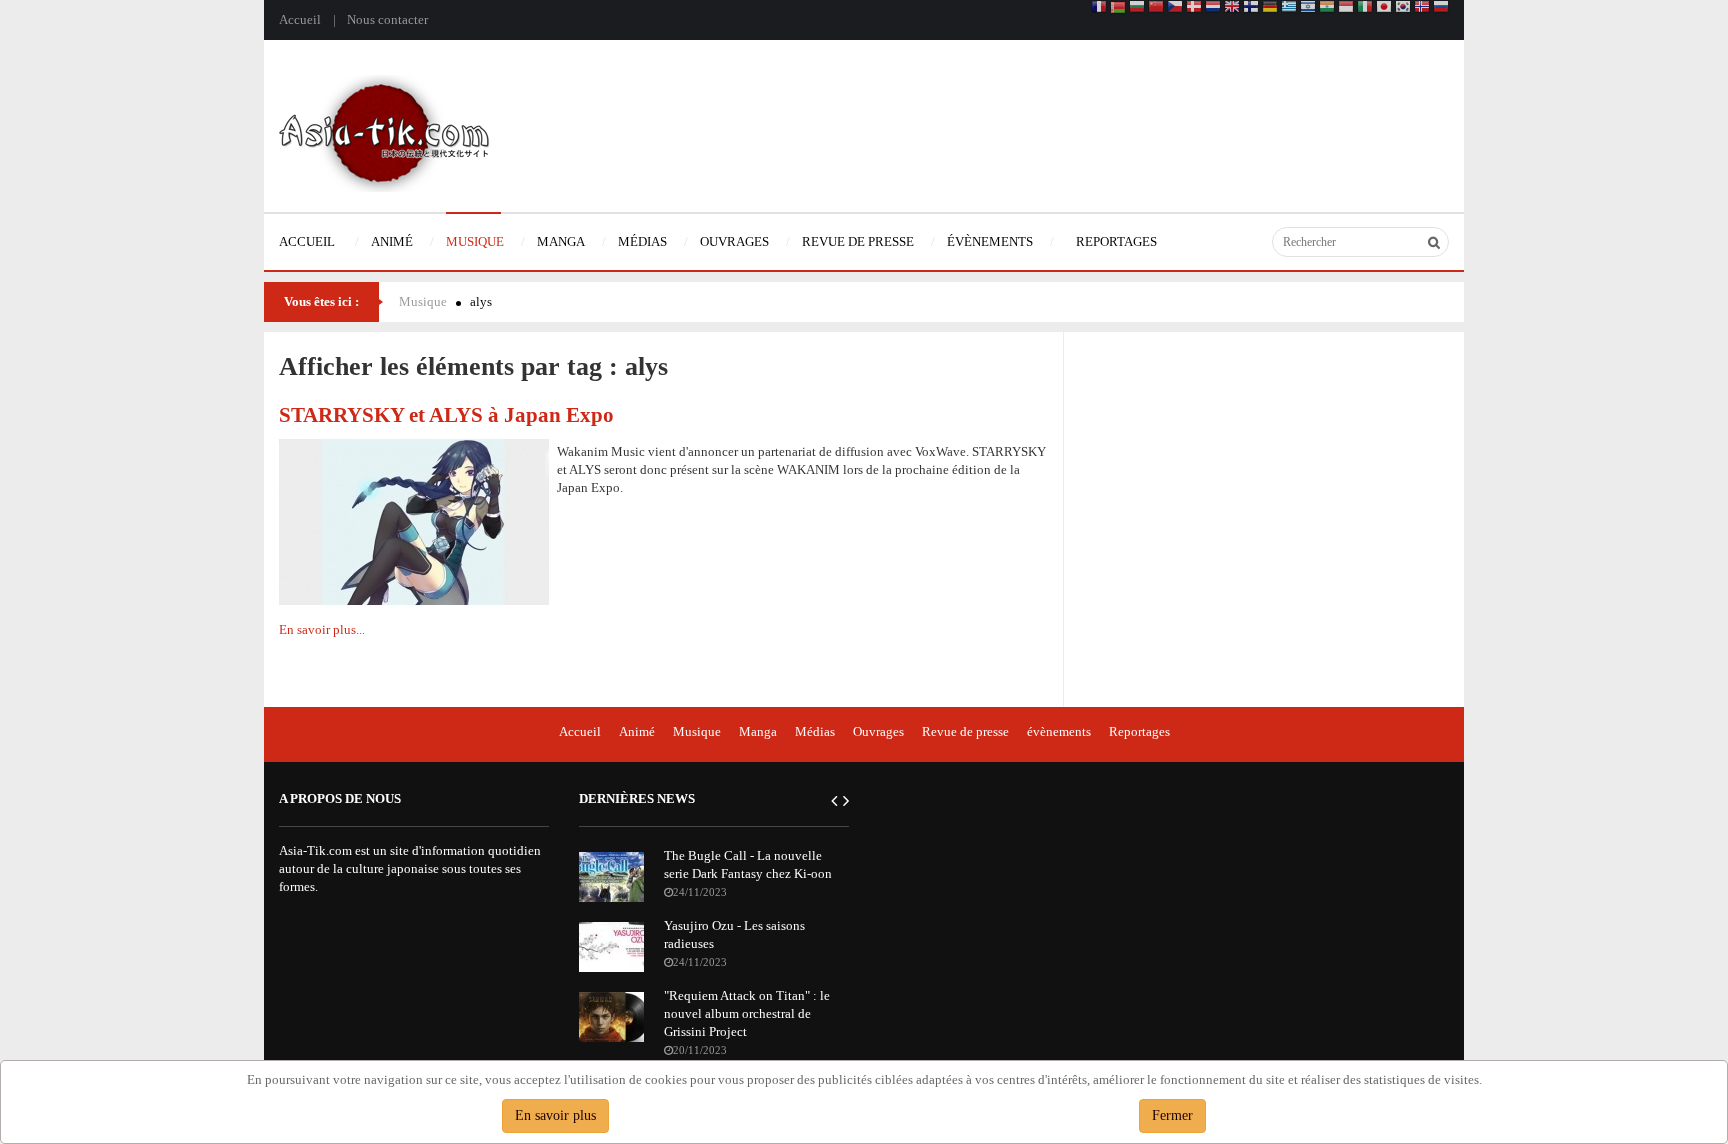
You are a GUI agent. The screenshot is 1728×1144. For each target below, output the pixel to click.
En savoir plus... (322, 629)
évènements (1059, 731)
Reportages (1139, 731)
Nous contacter (387, 19)
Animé (637, 731)
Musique (423, 301)
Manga (758, 731)
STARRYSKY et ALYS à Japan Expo (446, 414)
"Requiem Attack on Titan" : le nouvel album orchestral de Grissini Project (747, 1013)
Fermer (1172, 1115)
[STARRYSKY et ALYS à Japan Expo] (414, 520)
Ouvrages (878, 731)
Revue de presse (965, 731)
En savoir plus (555, 1115)
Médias (815, 731)
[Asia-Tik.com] (384, 131)
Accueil (300, 19)
